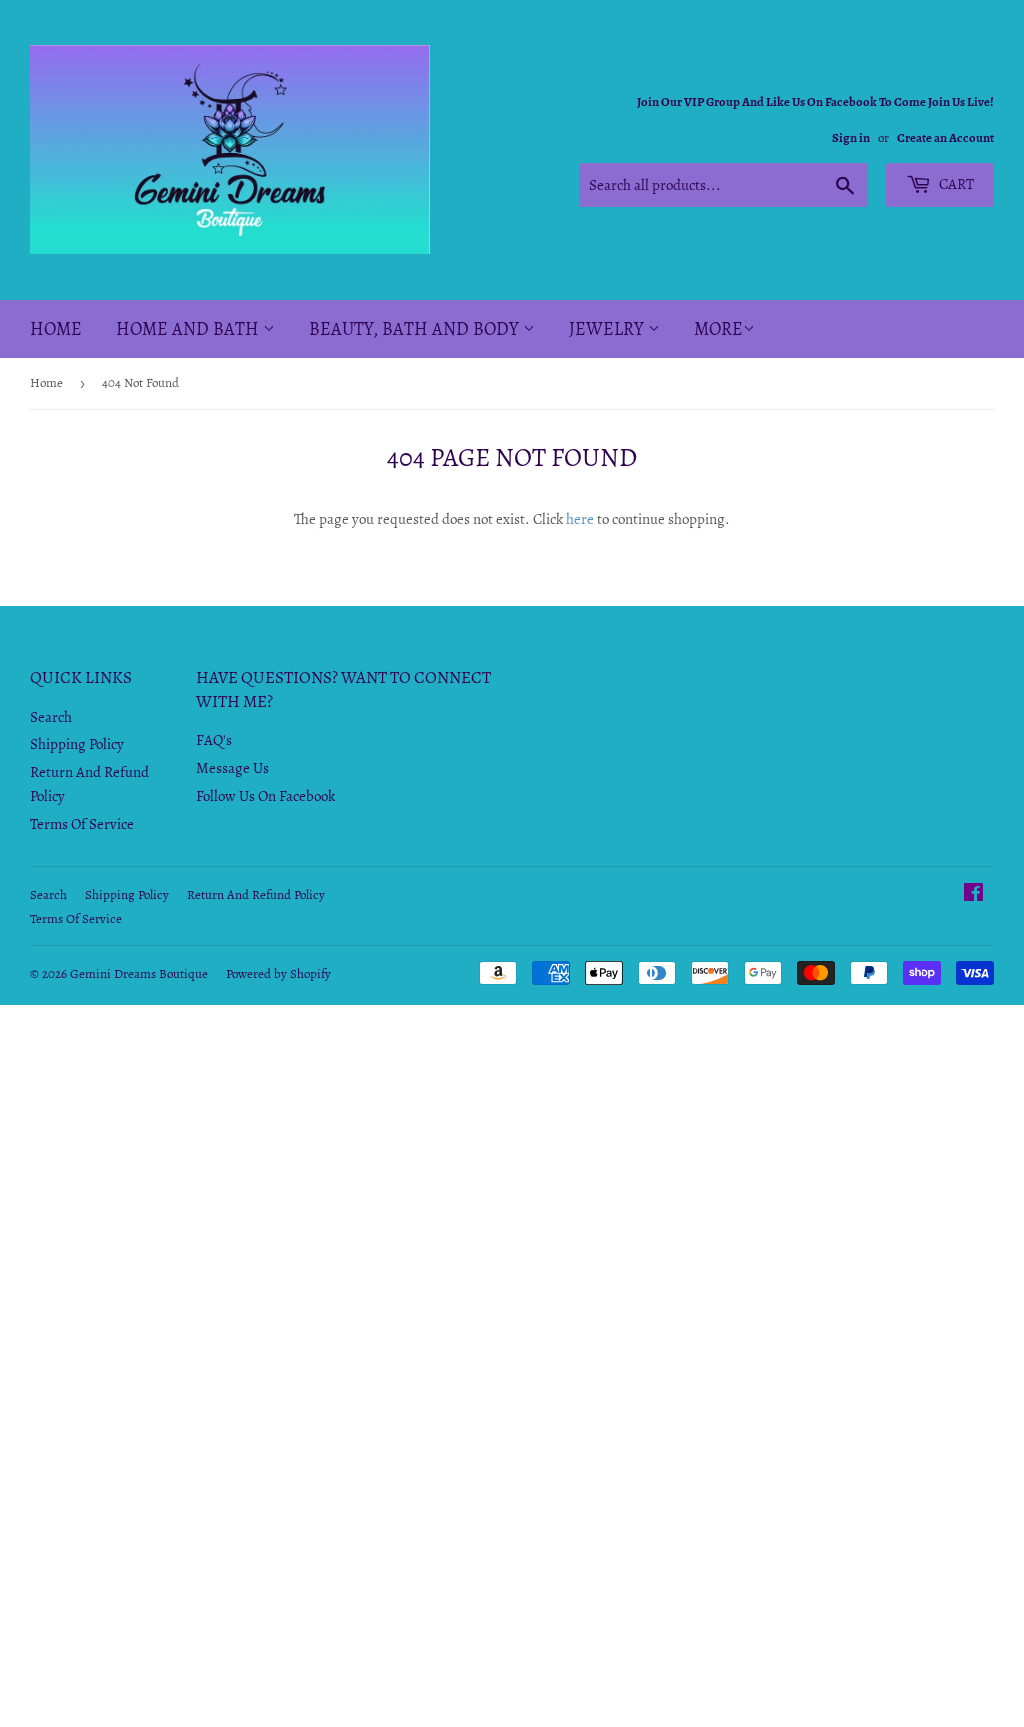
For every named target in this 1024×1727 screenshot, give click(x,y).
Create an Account (945, 137)
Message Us (232, 768)
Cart (955, 184)
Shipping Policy (77, 744)
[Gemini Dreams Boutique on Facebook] (973, 895)
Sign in (851, 137)
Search (51, 717)
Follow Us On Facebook (265, 796)
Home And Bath (189, 329)
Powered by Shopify (278, 973)
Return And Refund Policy (256, 894)
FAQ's (214, 740)
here (580, 519)
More (718, 329)
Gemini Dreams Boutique (139, 973)
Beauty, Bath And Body (416, 329)
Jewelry (608, 329)
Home (56, 329)
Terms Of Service (82, 824)
